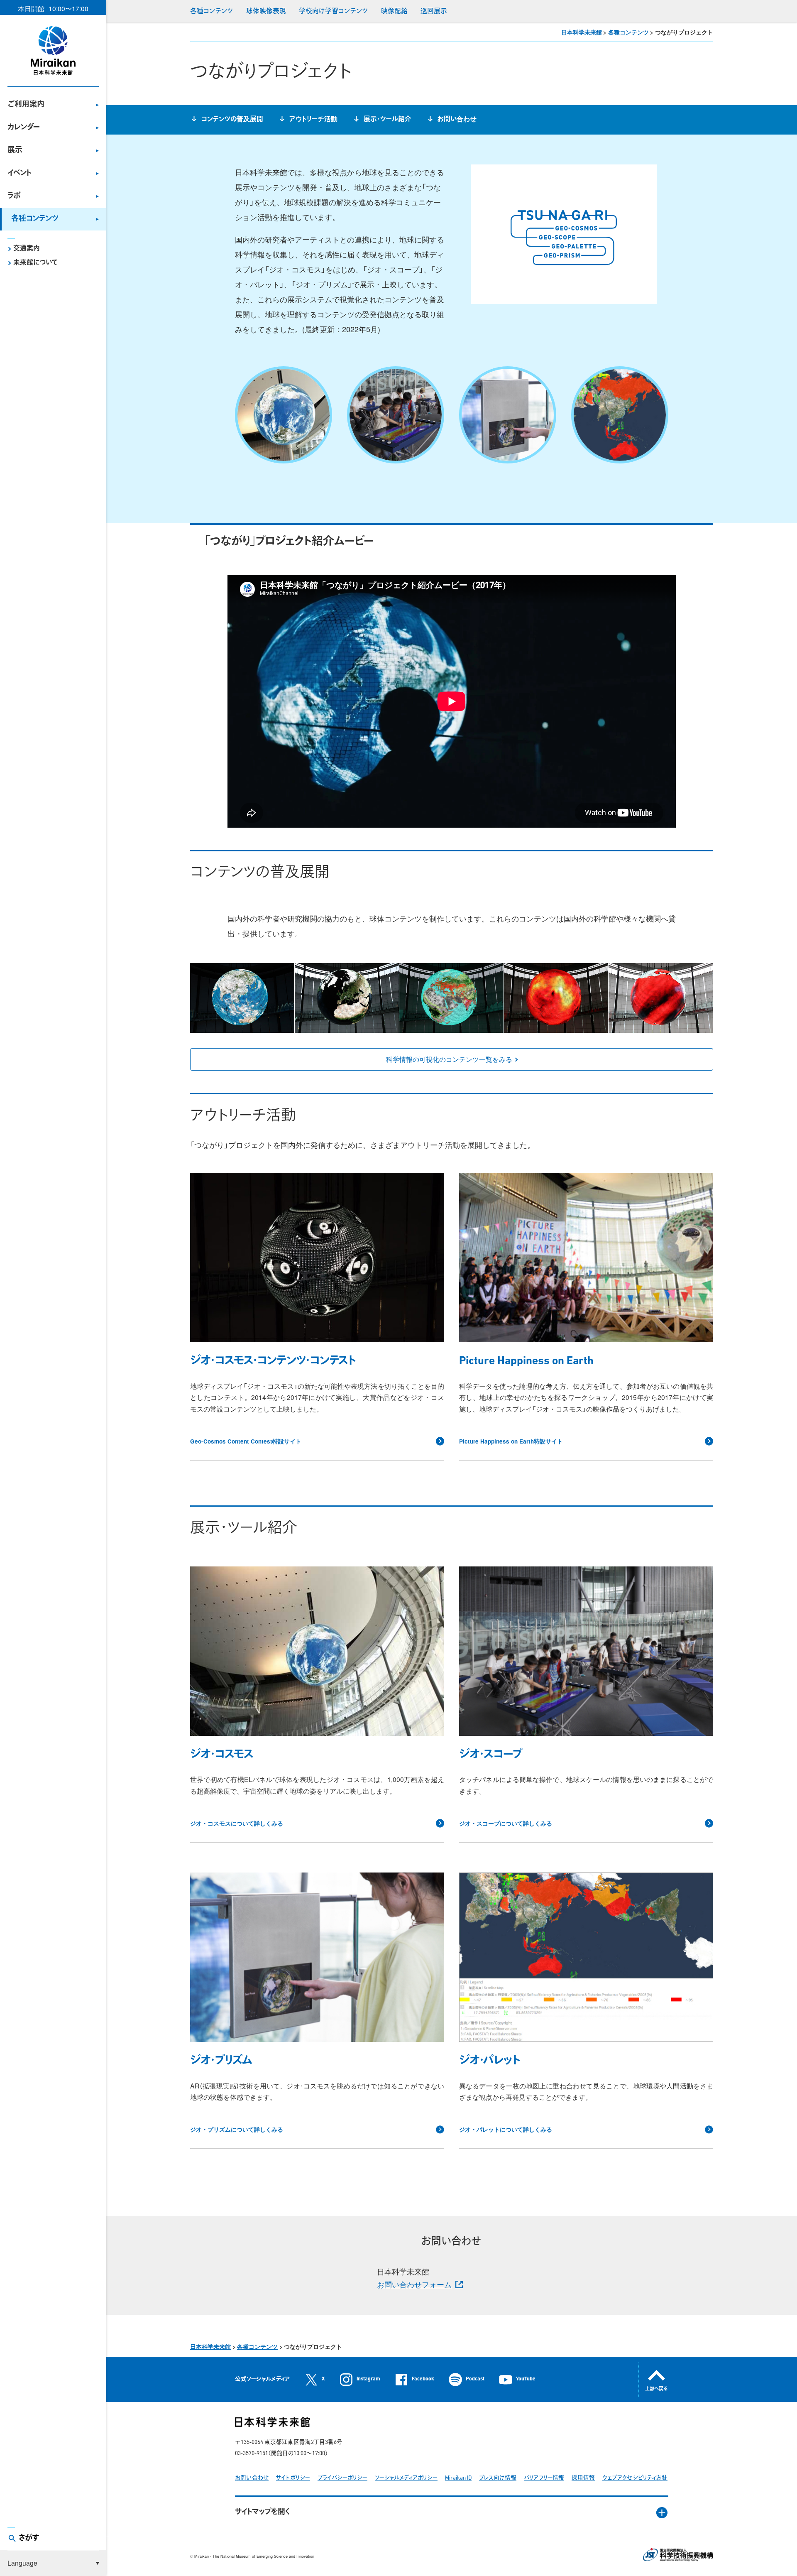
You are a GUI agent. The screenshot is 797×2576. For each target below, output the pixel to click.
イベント (20, 174)
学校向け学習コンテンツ (333, 12)
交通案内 (27, 249)
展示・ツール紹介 (387, 120)
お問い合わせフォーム (414, 2284)
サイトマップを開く (263, 2512)
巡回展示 (434, 12)
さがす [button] (29, 2539)
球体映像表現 (266, 12)
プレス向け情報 (498, 2478)
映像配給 (394, 12)
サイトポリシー (293, 2478)
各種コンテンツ (35, 219)
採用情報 (583, 2478)
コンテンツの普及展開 (232, 120)
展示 (15, 151)
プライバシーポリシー (342, 2478)
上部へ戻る (656, 2389)
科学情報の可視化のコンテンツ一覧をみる (449, 1059)
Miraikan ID (458, 2478)
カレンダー (24, 128)
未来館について (35, 263)
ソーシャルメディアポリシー (406, 2478)
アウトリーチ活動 (313, 120)
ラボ (14, 196)
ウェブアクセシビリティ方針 (635, 2478)
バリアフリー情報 (544, 2478)
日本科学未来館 (582, 32)
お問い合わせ (457, 120)
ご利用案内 (26, 105)
